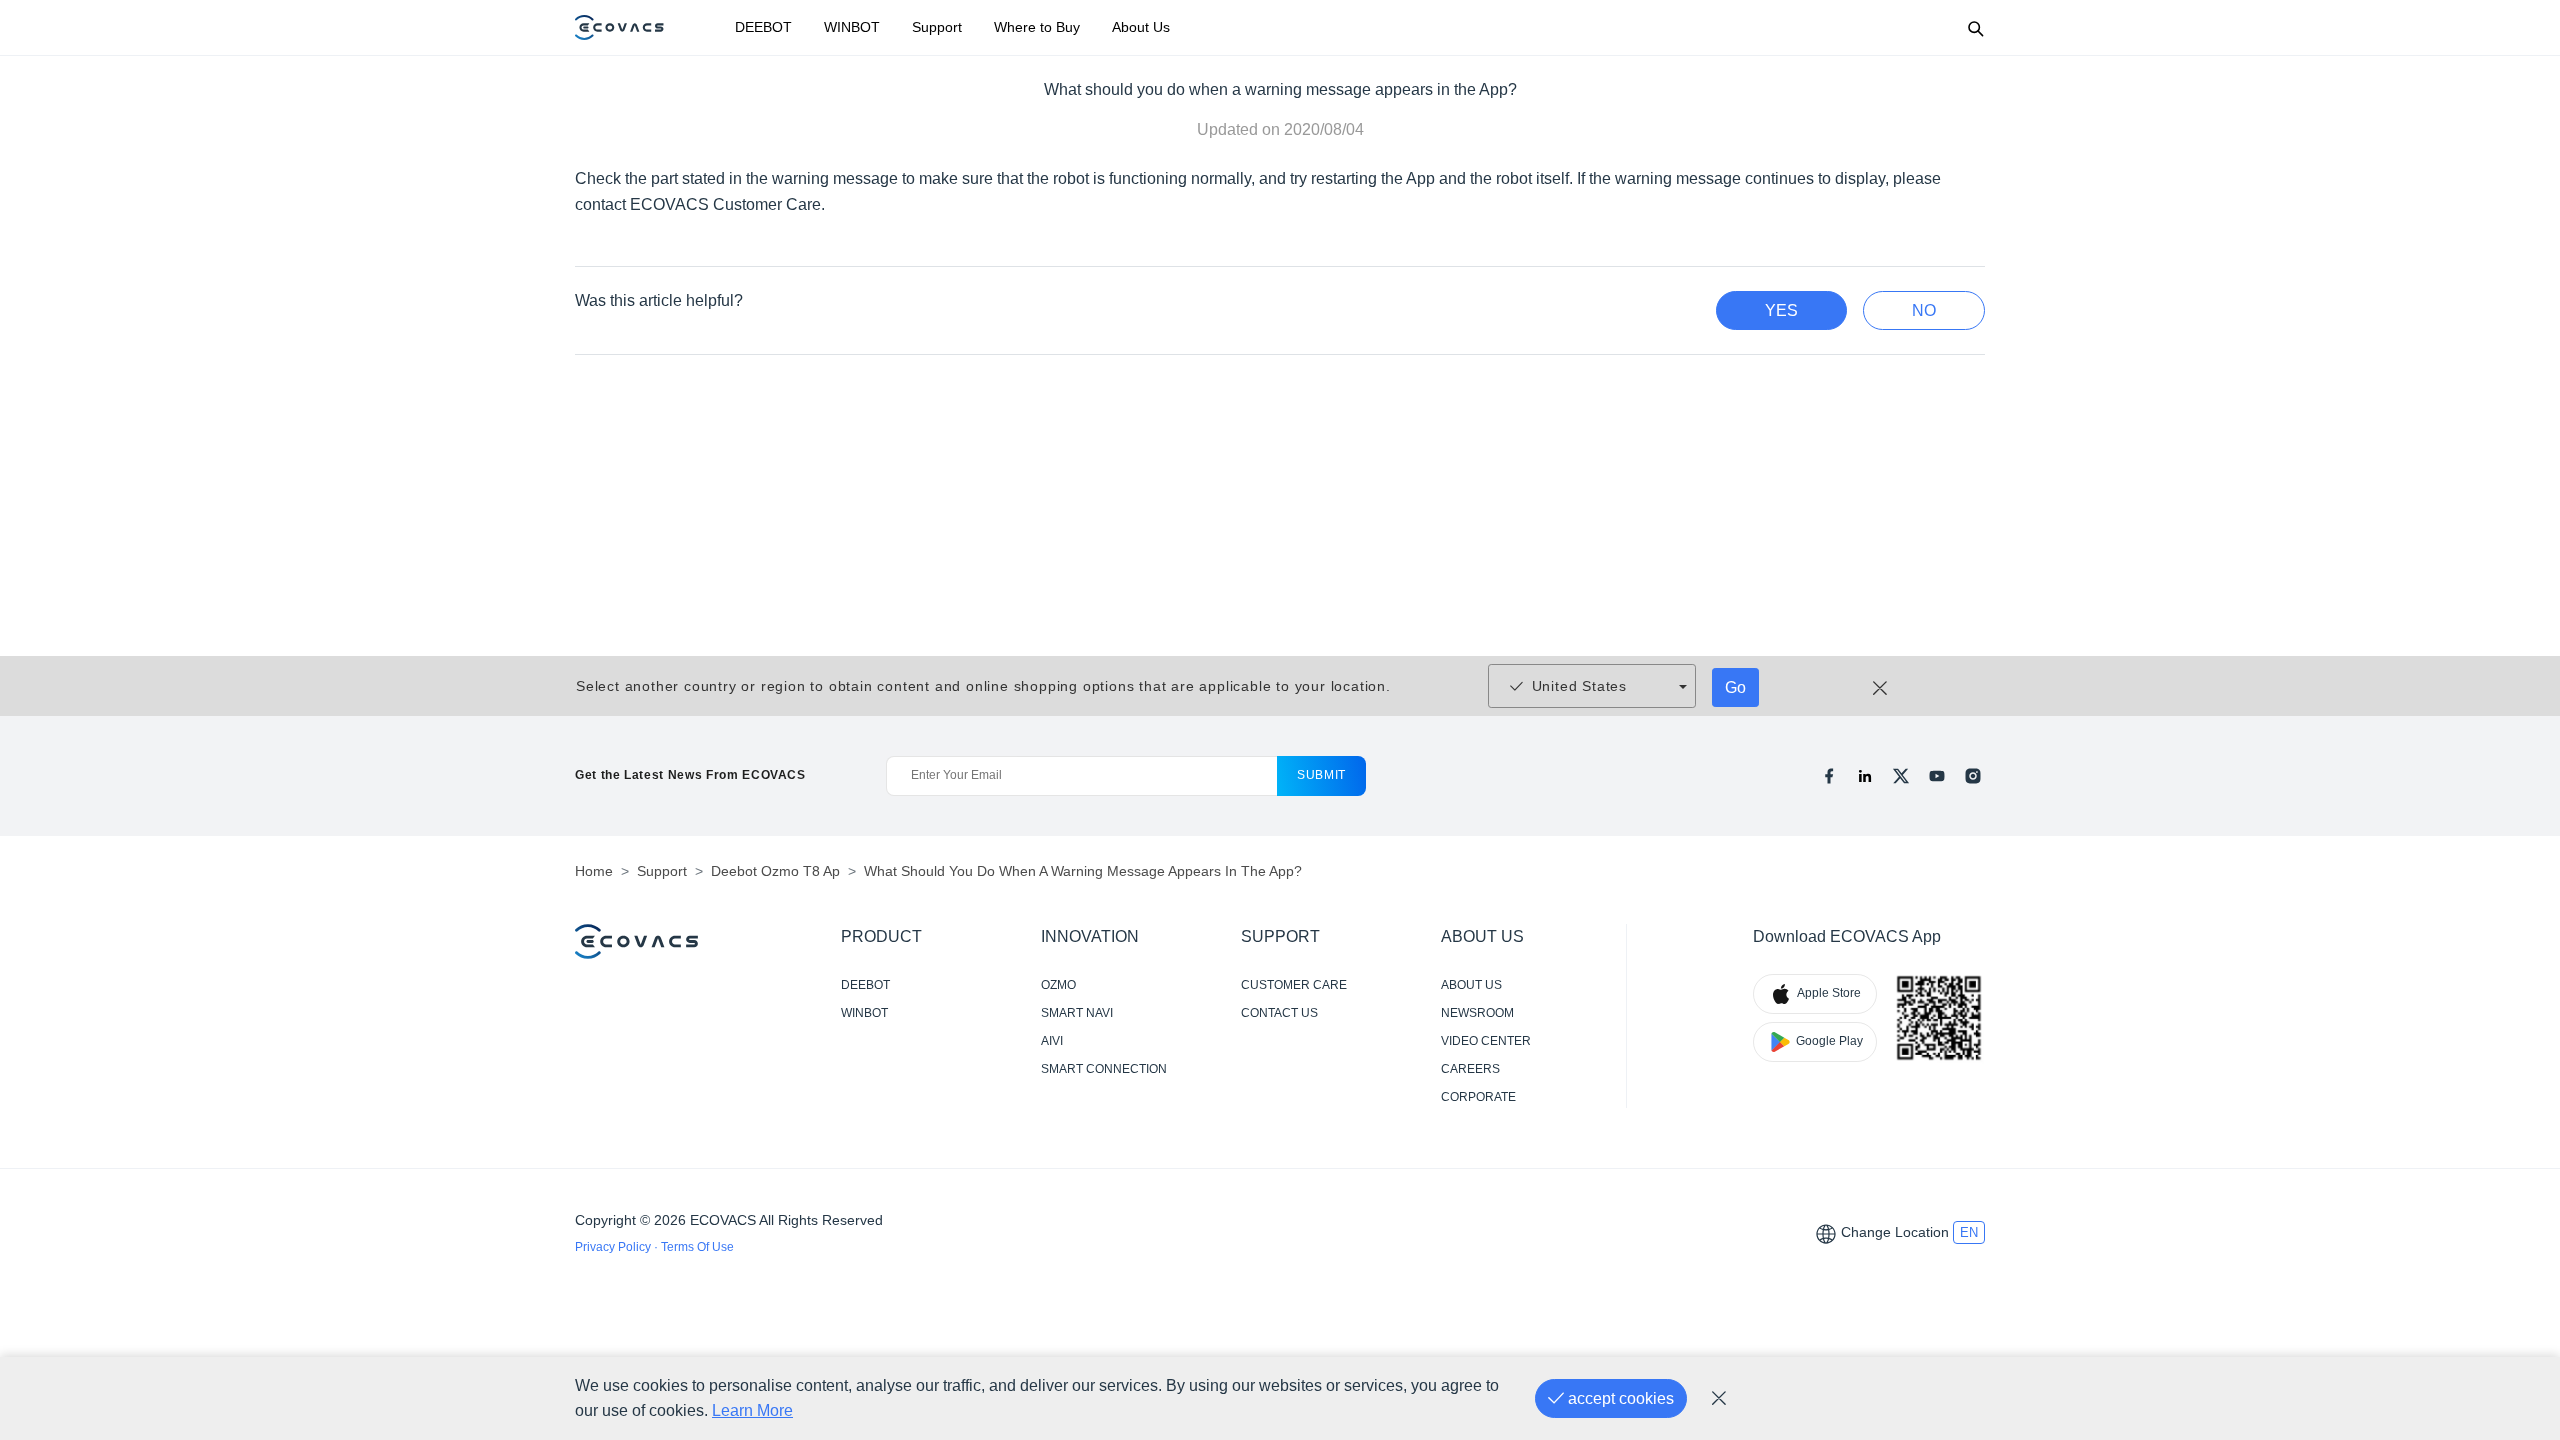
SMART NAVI (1077, 1013)
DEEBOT (763, 27)
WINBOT (852, 27)
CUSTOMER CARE (1294, 985)
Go (1735, 687)
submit (1321, 775)
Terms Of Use (697, 1247)
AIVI (1052, 1041)
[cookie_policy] (1719, 1399)
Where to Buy (1037, 27)
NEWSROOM (1477, 1013)
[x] (1901, 776)
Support (937, 27)
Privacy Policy (614, 1247)
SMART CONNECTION (1104, 1069)
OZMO (1058, 985)
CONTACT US (1279, 1013)
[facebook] (1829, 776)
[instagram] (1973, 776)
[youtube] (1937, 776)
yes (1781, 310)
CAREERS (1470, 1069)
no (1924, 310)
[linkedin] (1865, 776)
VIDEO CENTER (1486, 1041)
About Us (1141, 27)
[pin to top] (2513, 1159)
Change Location (1895, 1232)
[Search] (1975, 28)
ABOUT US (1471, 985)
